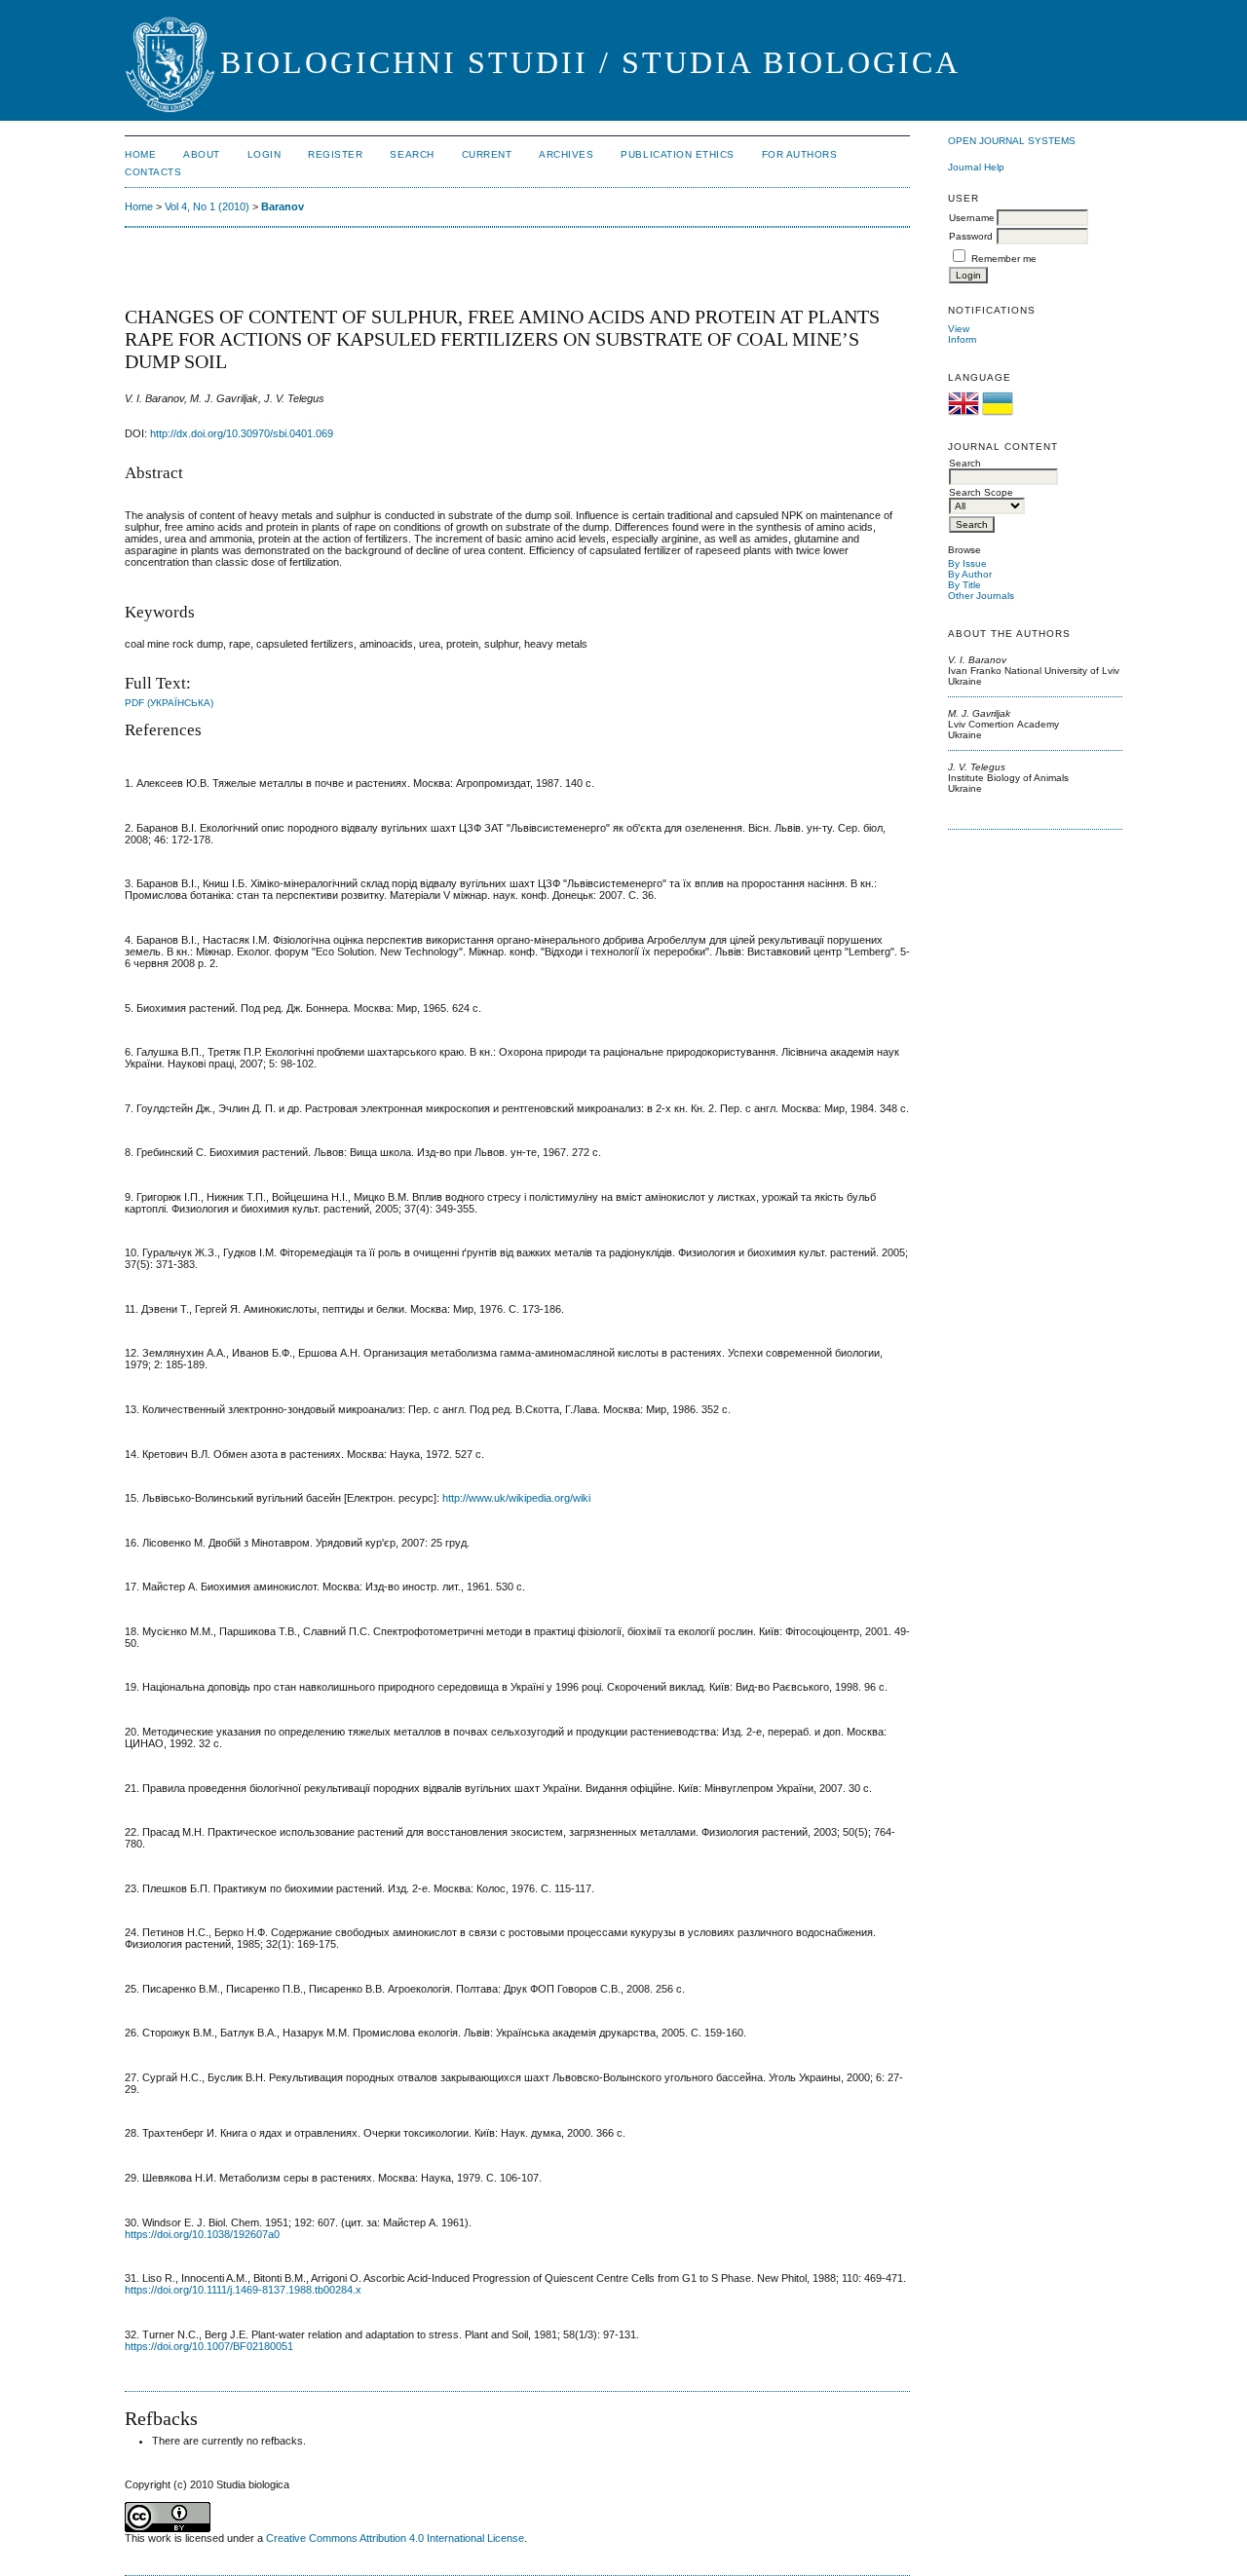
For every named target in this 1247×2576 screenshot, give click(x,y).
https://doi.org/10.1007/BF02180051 (209, 2346)
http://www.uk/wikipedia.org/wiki (516, 1498)
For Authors (800, 154)
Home (140, 154)
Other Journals (981, 596)
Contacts (153, 172)
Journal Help (976, 167)
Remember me (1004, 259)
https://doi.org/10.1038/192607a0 (202, 2234)
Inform (962, 339)
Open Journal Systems (1012, 141)
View (959, 329)
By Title (964, 585)
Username (972, 218)
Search (412, 154)
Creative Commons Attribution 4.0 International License (395, 2538)
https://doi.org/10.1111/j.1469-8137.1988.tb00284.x (243, 2290)
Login (265, 154)
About (202, 154)
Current (487, 154)
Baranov (283, 206)
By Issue (967, 563)
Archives (566, 154)
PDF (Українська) (169, 703)
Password (971, 236)
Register (335, 154)
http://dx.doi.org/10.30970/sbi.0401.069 (242, 433)
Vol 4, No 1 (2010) (207, 206)
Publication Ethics (677, 154)
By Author (970, 574)
